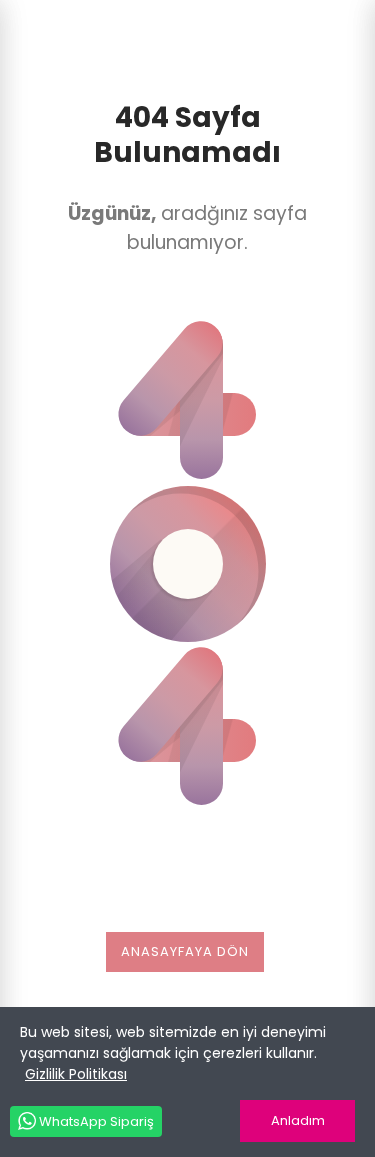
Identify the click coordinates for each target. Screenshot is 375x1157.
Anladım (298, 1120)
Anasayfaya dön (185, 951)
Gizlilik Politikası (76, 1074)
